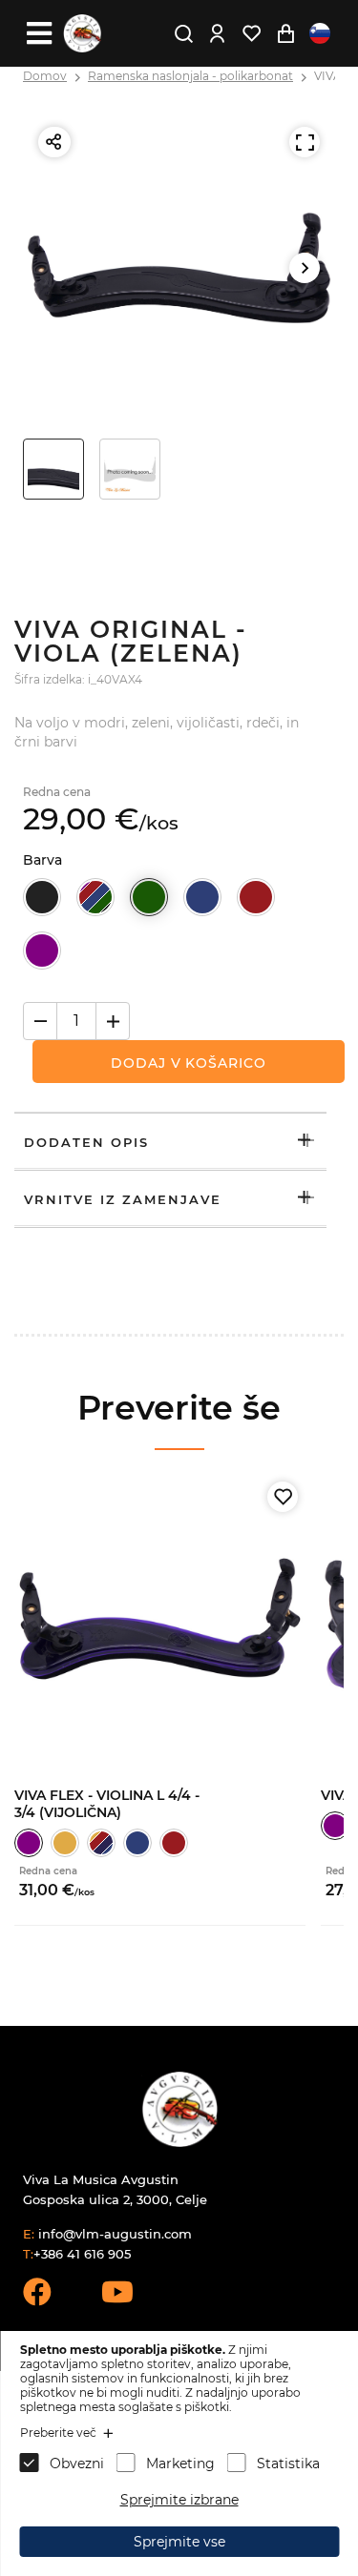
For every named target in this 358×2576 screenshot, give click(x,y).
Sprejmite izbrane (179, 2500)
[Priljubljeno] (283, 1497)
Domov (45, 76)
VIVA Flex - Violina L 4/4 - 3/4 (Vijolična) (107, 1804)
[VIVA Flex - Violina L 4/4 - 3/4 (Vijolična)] (160, 1619)
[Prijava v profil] (217, 33)
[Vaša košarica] (285, 33)
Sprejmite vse (179, 2542)
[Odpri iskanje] (183, 33)
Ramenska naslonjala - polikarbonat (190, 76)
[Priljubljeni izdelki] (251, 33)
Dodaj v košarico (188, 1063)
